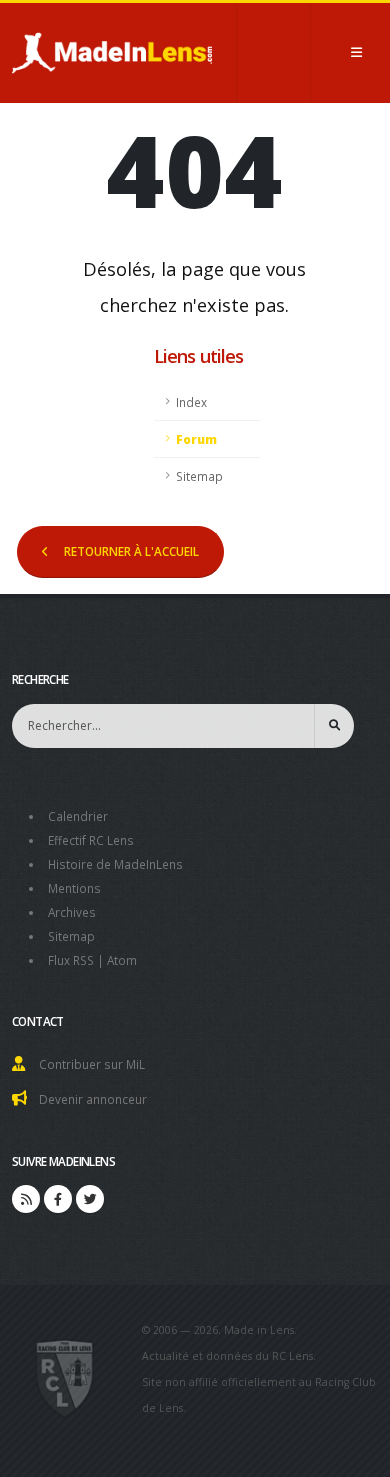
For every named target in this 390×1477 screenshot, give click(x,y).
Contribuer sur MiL (92, 1064)
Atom (122, 960)
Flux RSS (71, 960)
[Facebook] (58, 1199)
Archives (72, 912)
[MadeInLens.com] (65, 1377)
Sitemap (199, 476)
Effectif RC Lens (91, 840)
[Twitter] (90, 1199)
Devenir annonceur (93, 1099)
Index (191, 402)
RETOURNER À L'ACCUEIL (131, 551)
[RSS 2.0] (26, 1199)
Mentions (74, 888)
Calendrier (78, 816)
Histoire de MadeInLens (115, 864)
